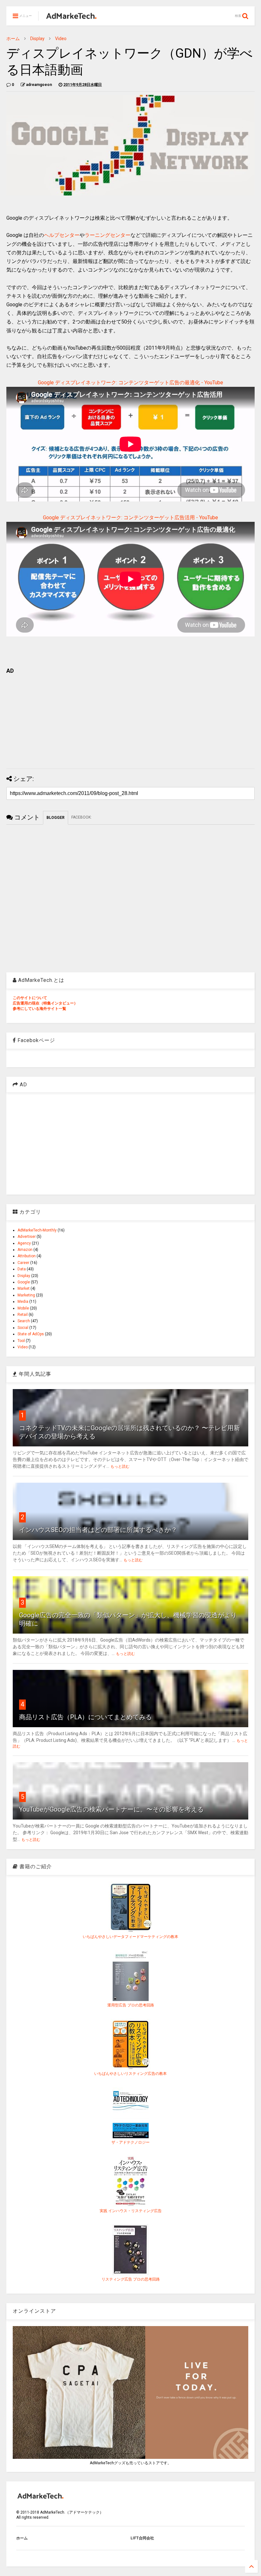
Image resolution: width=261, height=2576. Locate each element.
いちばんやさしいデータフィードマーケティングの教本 (130, 1937)
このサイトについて (30, 998)
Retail (23, 1315)
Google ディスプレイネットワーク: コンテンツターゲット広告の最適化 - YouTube (130, 383)
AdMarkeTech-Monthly (37, 1230)
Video (61, 39)
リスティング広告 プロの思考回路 (131, 2279)
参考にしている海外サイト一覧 (39, 1009)
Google (24, 1282)
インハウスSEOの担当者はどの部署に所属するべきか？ (98, 1530)
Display (37, 39)
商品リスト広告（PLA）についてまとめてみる (85, 1717)
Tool (21, 1341)
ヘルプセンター (62, 235)
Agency (24, 1243)
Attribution (27, 1256)
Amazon (25, 1250)
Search (24, 1321)
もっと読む (120, 1466)
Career (23, 1263)
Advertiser (27, 1237)
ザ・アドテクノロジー (130, 2142)
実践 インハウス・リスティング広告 (131, 2211)
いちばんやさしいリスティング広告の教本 (130, 2074)
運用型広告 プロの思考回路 (131, 2005)
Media (23, 1302)
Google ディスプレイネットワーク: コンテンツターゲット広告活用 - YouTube (130, 518)
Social (23, 1328)
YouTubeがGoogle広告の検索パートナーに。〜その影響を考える (111, 1809)
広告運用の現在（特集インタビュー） (45, 1003)
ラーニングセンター (108, 235)
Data (22, 1269)
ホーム (13, 39)
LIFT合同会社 (142, 2538)
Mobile (23, 1308)
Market (24, 1288)
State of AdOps (31, 1334)
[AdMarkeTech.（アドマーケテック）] (71, 18)
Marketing (26, 1295)
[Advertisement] (130, 719)
